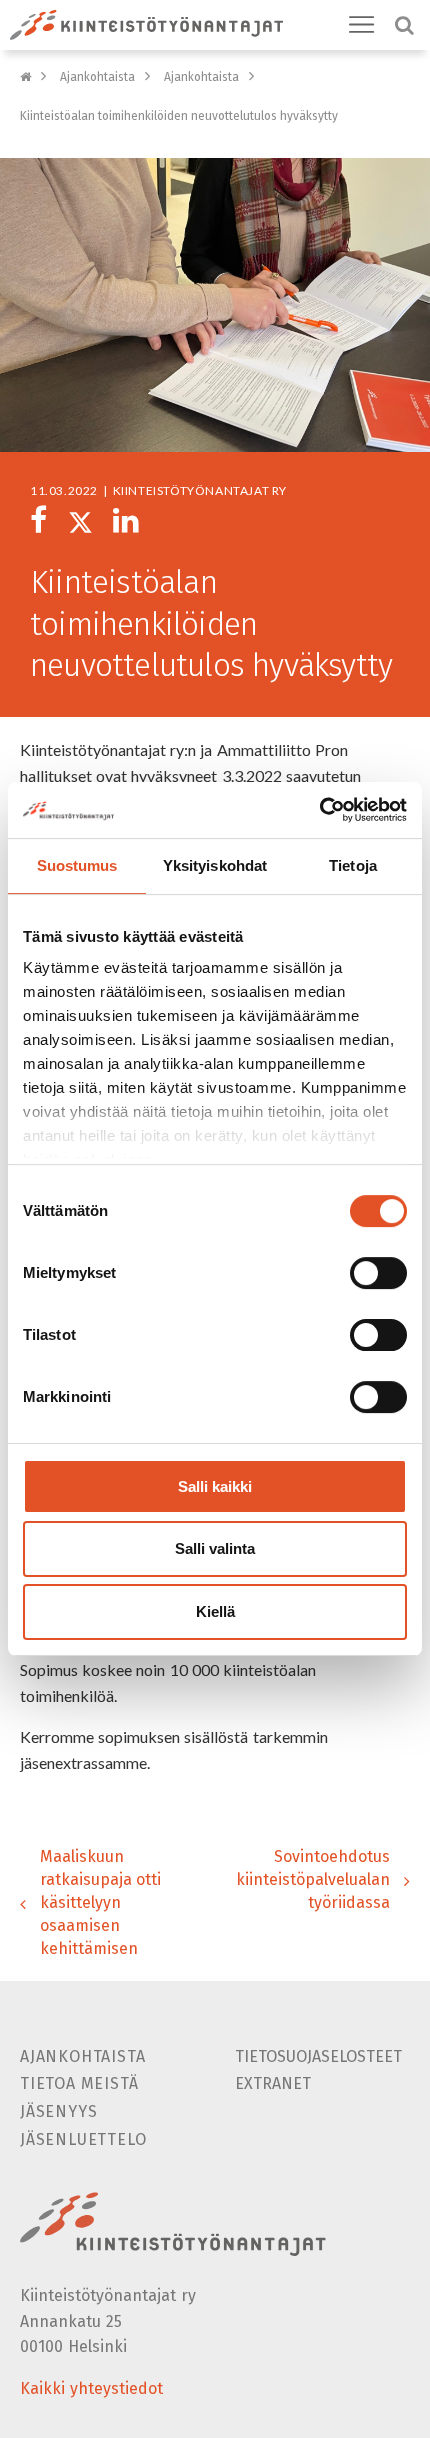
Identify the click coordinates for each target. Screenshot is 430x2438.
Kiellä (215, 1611)
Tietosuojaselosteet (318, 2056)
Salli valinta (215, 1549)
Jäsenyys (58, 2111)
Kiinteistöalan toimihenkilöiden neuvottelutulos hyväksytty (179, 116)
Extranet (273, 2083)
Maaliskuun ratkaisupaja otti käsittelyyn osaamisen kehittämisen (100, 1902)
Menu (362, 25)
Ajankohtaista (97, 77)
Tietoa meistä (79, 2083)
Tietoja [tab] (353, 865)
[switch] (378, 1273)
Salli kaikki (215, 1486)
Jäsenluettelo (83, 2139)
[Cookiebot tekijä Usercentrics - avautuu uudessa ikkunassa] (319, 810)
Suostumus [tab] (77, 865)
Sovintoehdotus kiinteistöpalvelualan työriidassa (313, 1879)
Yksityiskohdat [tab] (215, 865)
